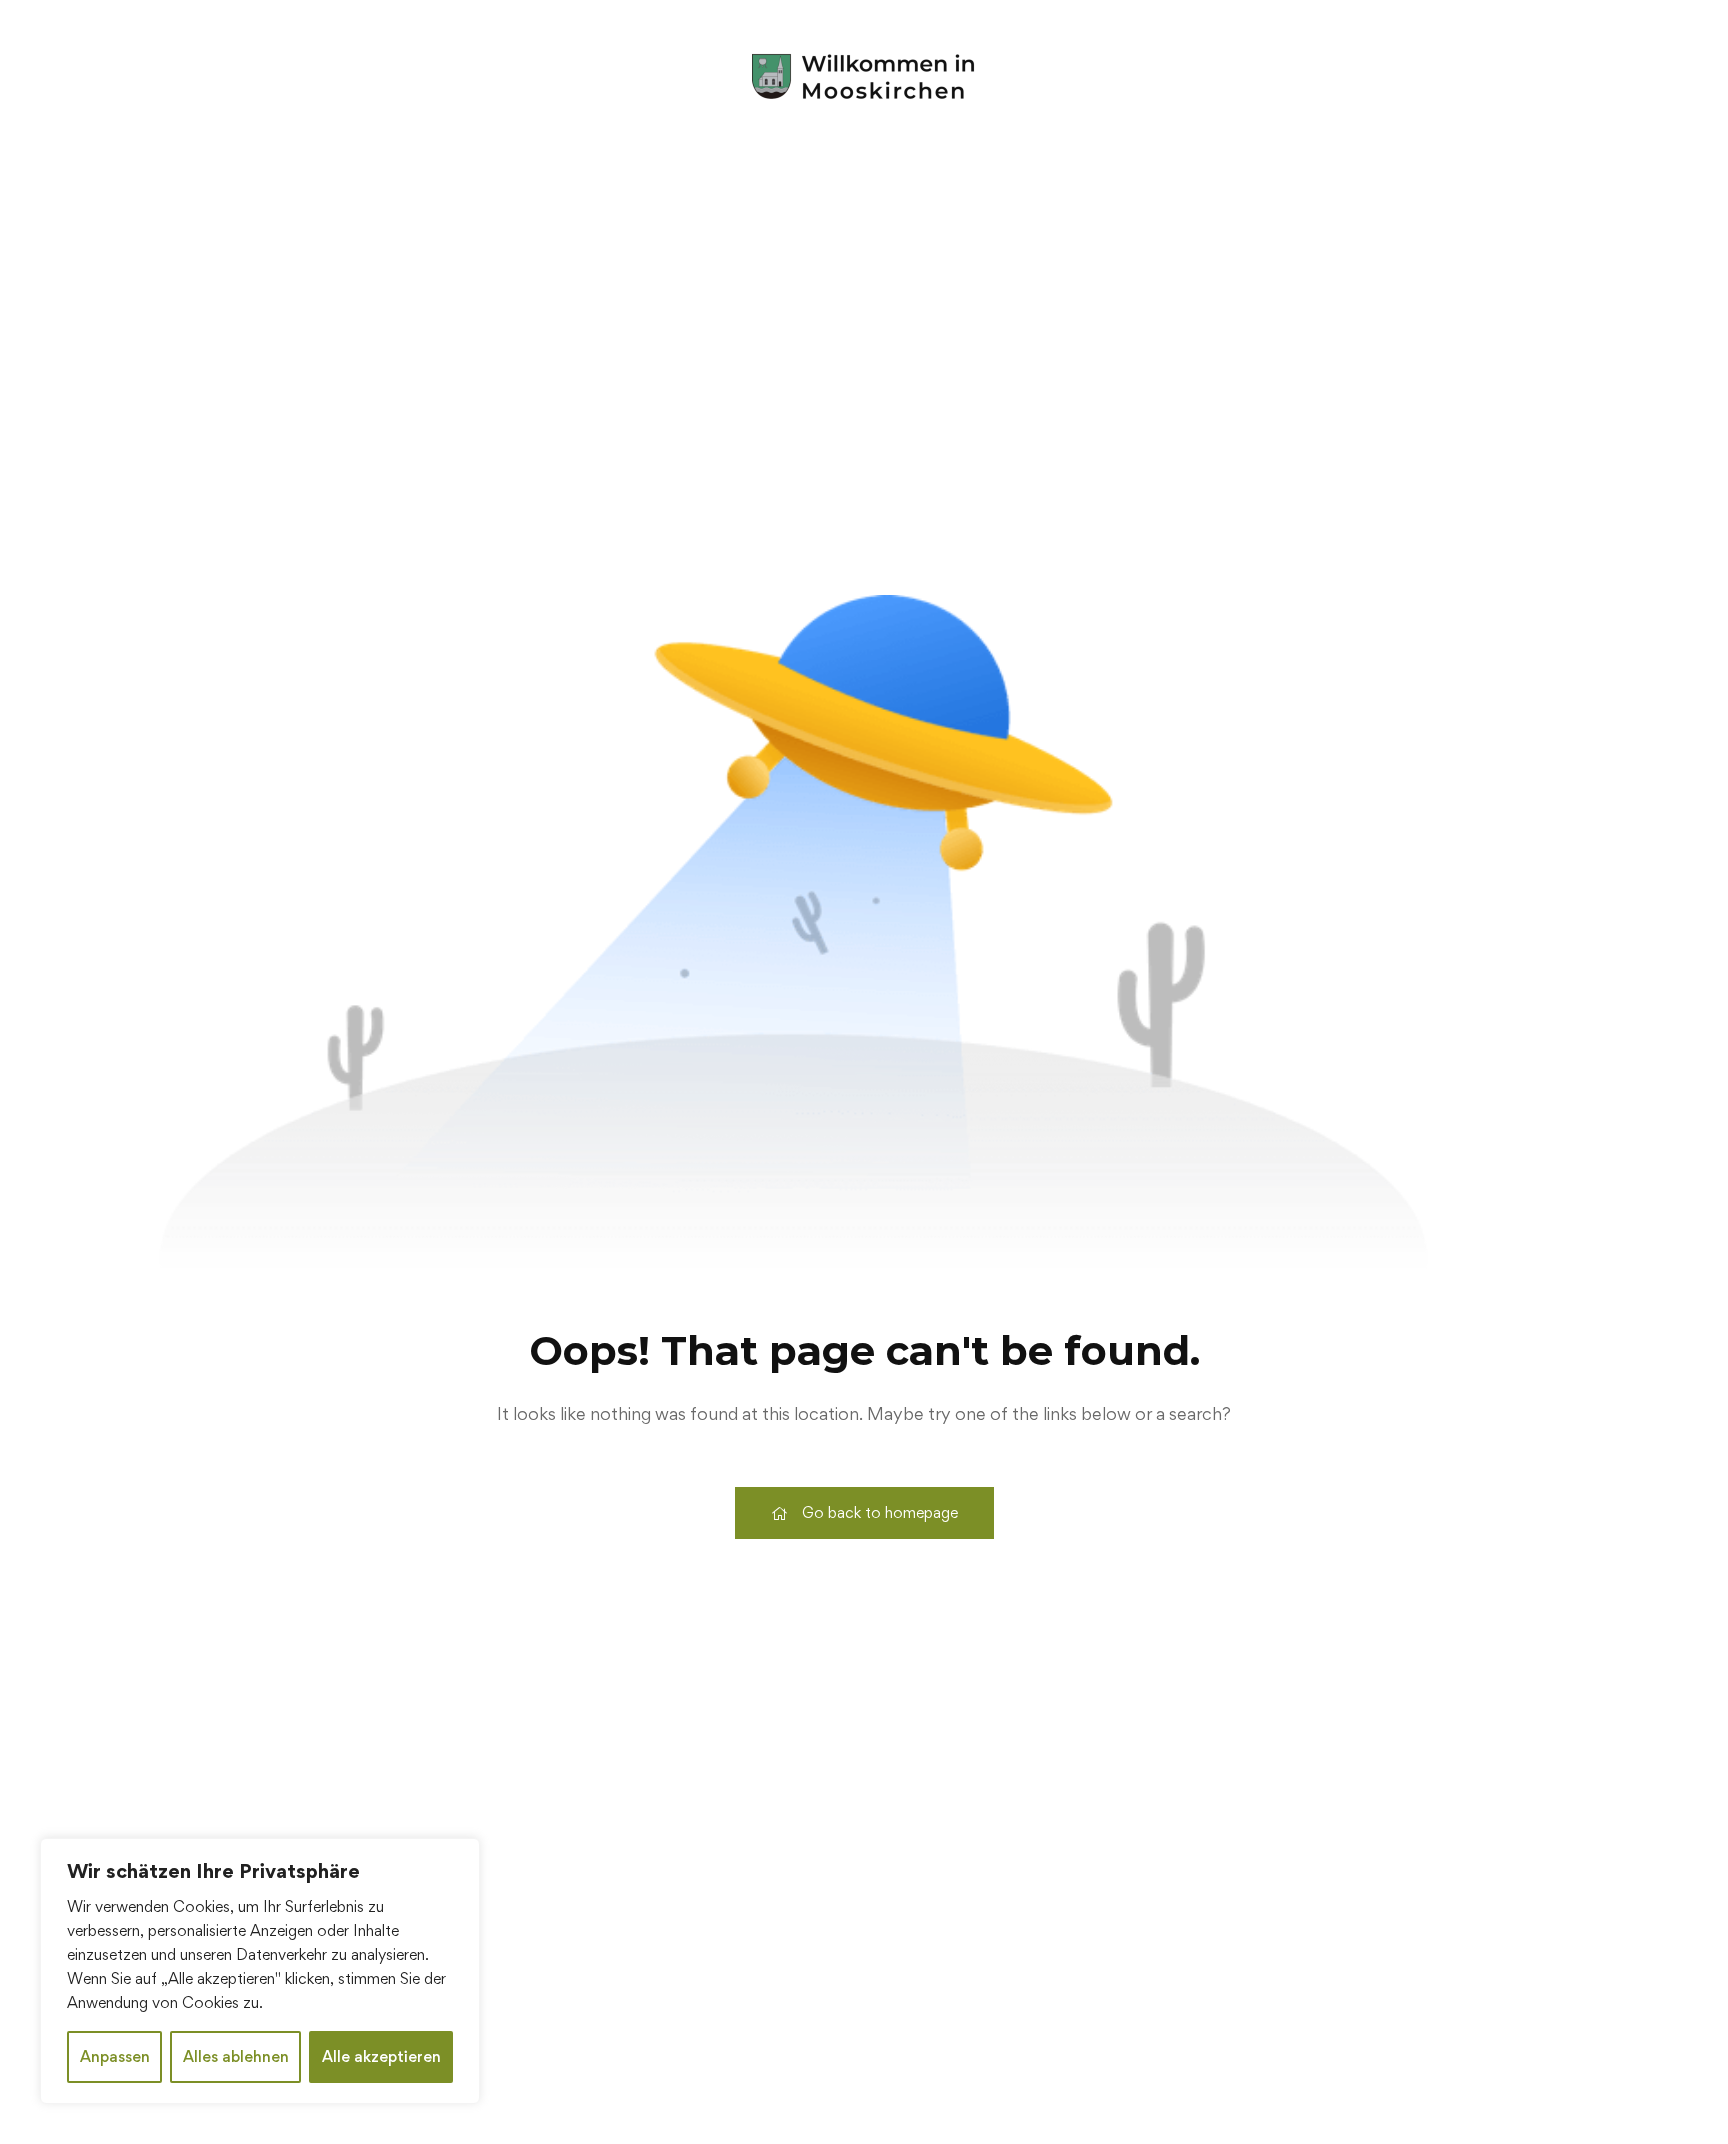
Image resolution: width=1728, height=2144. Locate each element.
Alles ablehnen (236, 2056)
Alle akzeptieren (381, 2056)
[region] (260, 1971)
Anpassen (115, 2056)
